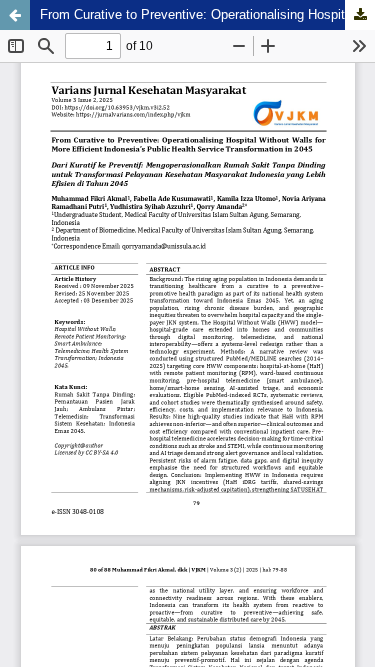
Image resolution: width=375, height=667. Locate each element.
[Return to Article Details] (15, 15)
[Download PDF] (360, 15)
